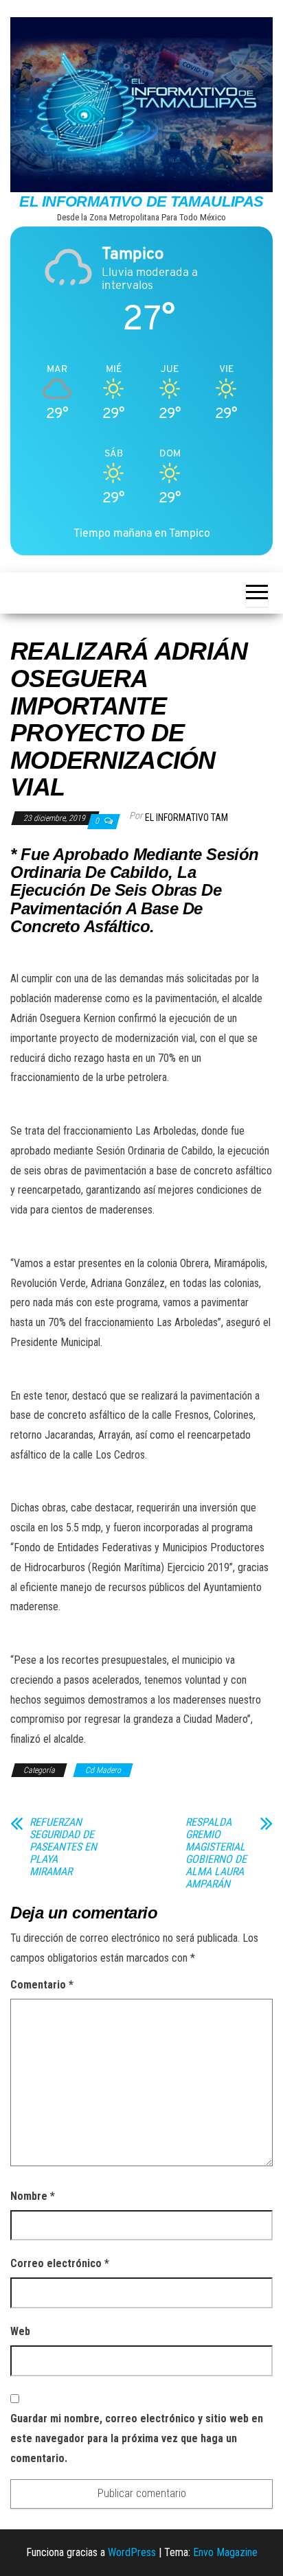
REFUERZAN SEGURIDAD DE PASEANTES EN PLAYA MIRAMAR (63, 1847)
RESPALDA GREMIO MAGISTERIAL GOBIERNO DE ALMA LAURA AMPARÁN (216, 1853)
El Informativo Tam (186, 817)
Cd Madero (103, 1770)
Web (20, 2331)
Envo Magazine (225, 2552)
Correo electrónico (60, 2263)
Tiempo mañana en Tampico (142, 533)
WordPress (132, 2552)
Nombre (33, 2196)
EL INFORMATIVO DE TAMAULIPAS (141, 201)
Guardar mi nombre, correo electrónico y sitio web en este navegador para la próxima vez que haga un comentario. (137, 2438)
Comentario (42, 1985)
